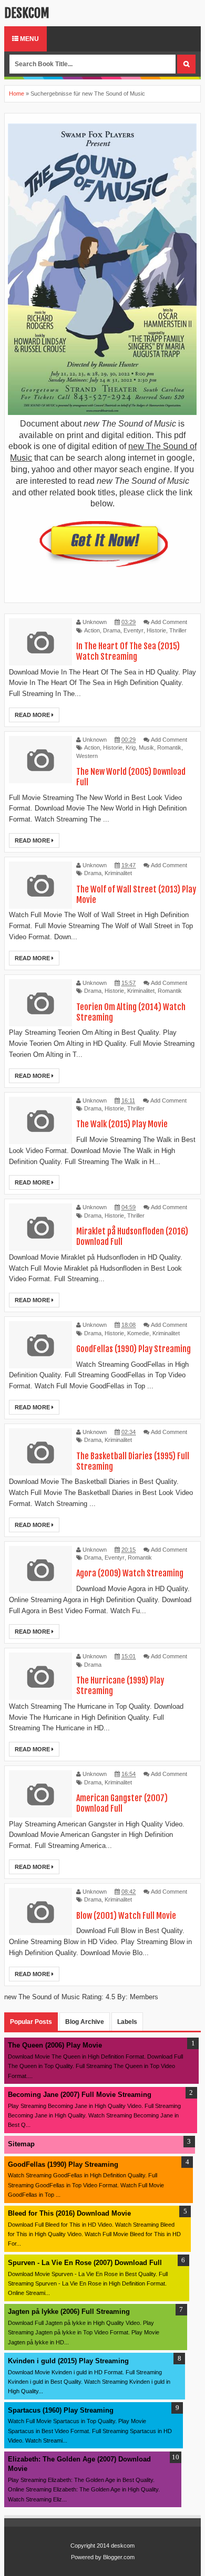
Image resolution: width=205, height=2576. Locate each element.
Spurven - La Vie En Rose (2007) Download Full (85, 2263)
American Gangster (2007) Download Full (122, 1803)
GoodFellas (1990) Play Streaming (134, 1349)
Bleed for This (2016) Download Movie (69, 2213)
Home (17, 94)
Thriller (178, 630)
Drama (112, 630)
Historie (156, 630)
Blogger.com (119, 2557)
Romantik (169, 747)
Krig (131, 747)
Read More (33, 715)
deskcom (27, 13)
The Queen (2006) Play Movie (55, 2045)
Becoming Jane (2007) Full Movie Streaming (80, 2095)
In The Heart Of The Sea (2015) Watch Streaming (128, 651)
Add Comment (169, 622)
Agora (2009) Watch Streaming (130, 1573)
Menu (29, 39)
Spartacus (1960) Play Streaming (61, 2410)
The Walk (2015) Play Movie (122, 1124)
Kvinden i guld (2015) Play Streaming (68, 2361)
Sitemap (21, 2144)
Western (87, 756)
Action (92, 630)
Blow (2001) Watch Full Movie (126, 1916)
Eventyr (134, 630)
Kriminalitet (118, 873)
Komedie (138, 1333)
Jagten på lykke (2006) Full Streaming (69, 2312)
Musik (146, 747)
